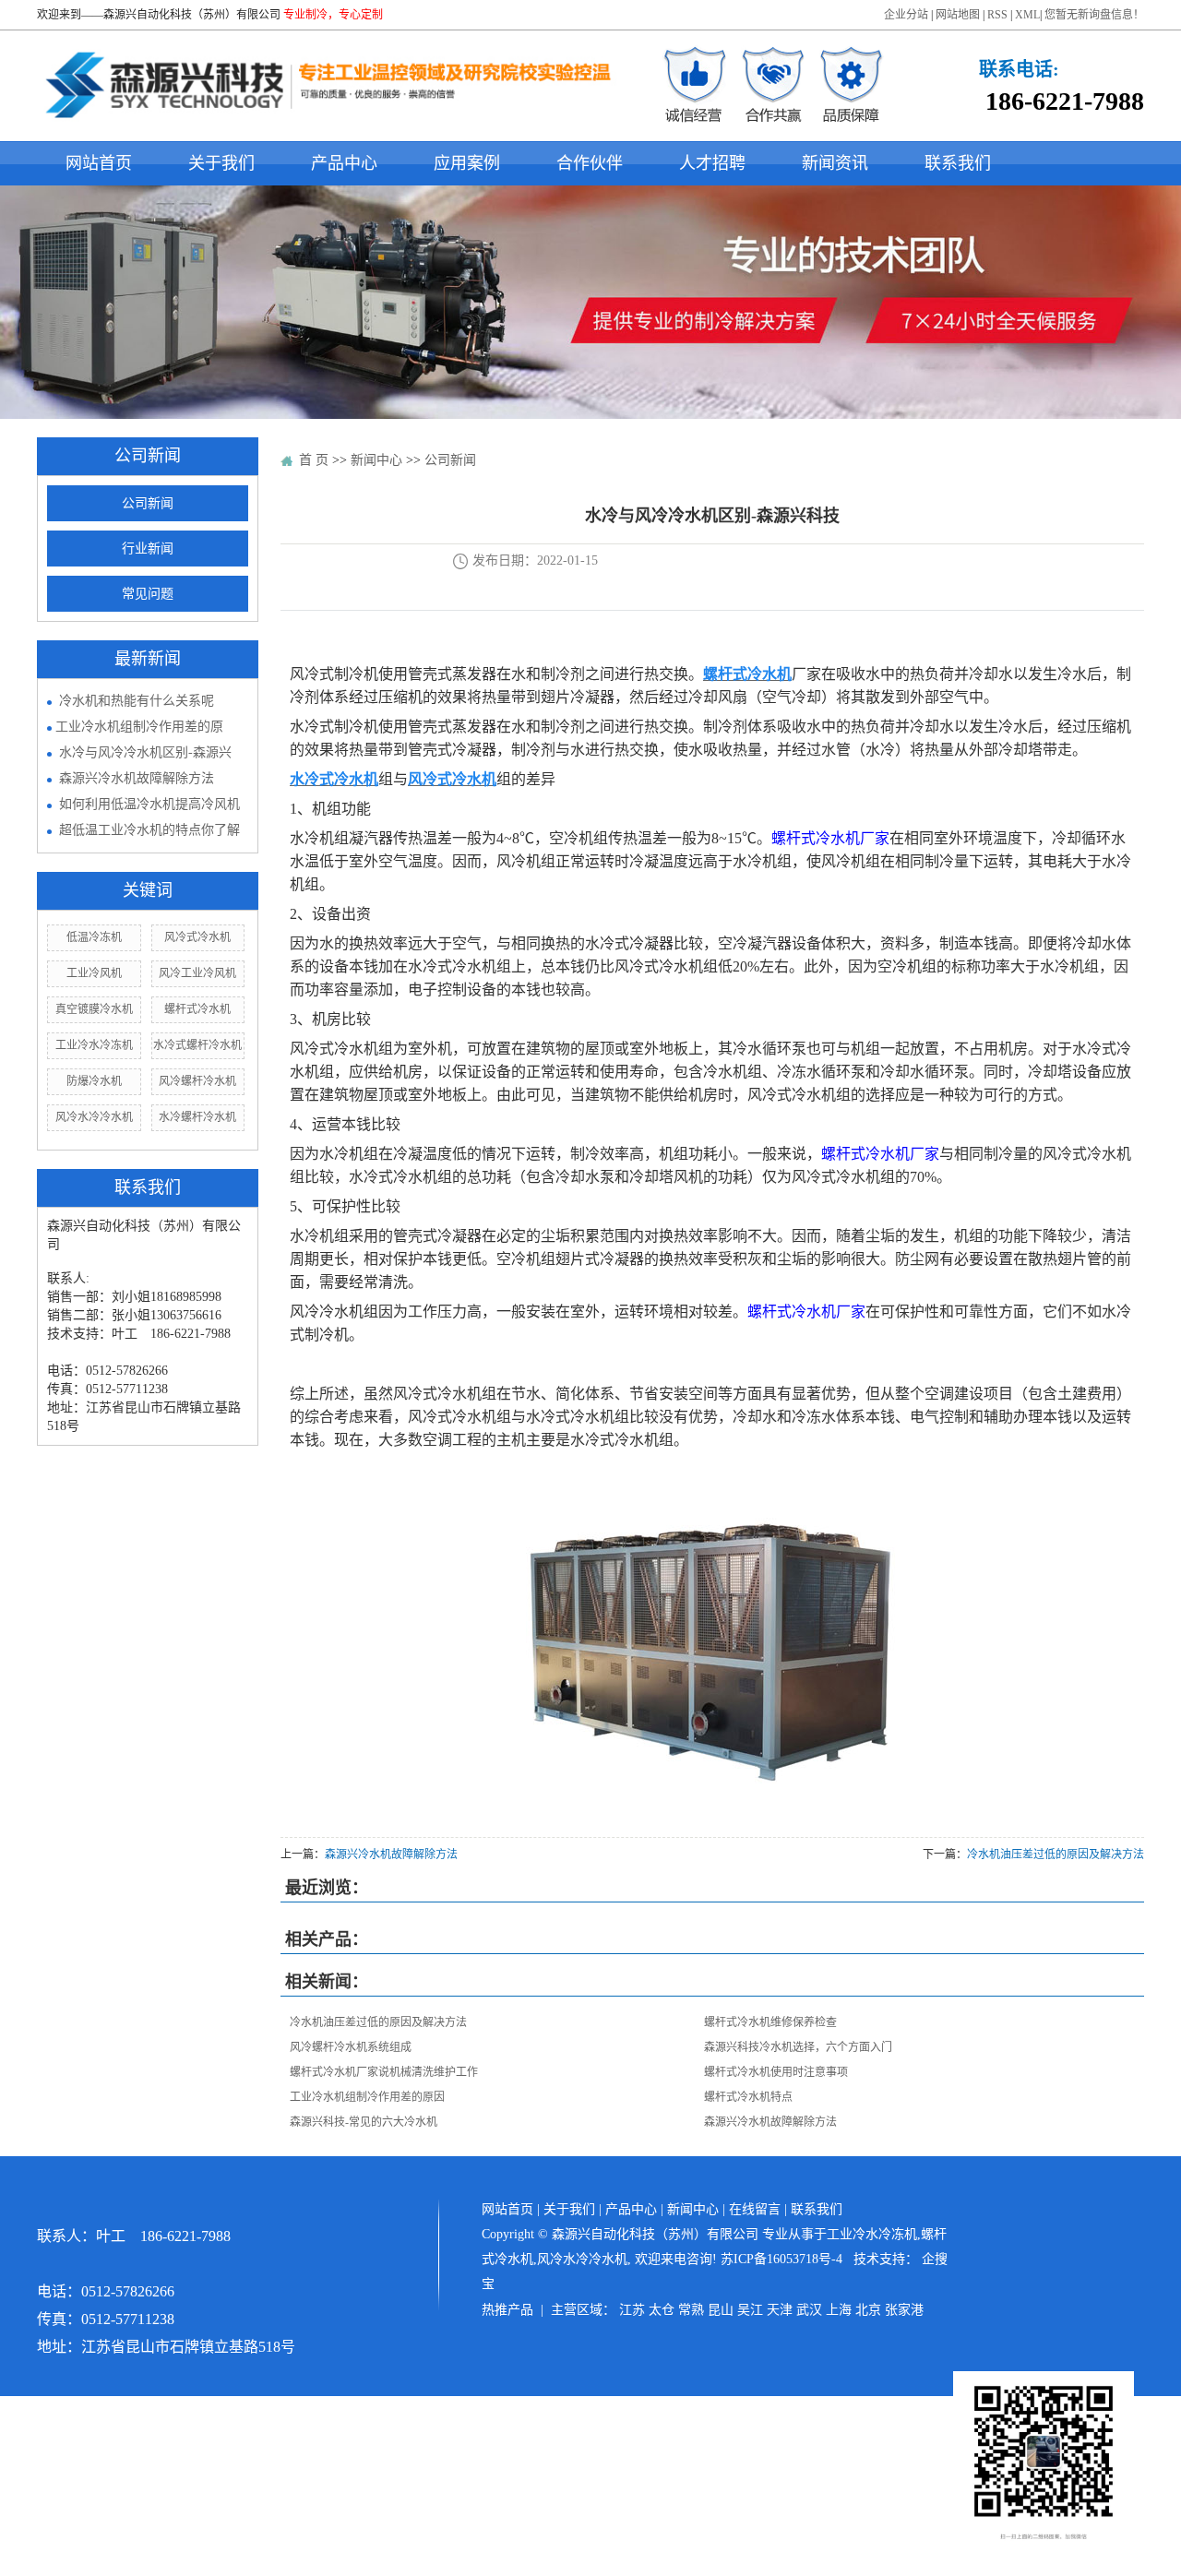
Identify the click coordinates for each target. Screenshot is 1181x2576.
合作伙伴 (590, 163)
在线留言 (755, 2209)
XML (1027, 15)
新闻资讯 (835, 163)
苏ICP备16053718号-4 (781, 2259)
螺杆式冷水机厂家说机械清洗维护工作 (384, 2072)
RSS (997, 15)
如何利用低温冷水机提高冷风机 (149, 804)
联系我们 (958, 163)
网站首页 (99, 163)
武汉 (809, 2310)
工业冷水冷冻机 (94, 1045)
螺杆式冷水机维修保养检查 (770, 2022)
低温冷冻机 (94, 937)
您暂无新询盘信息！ (1094, 15)
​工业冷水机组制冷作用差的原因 (367, 2097)
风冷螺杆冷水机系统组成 (351, 2047)
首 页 (314, 460)
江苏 (632, 2310)
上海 (839, 2310)
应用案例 (467, 163)
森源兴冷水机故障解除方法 (137, 778)
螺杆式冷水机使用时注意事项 (776, 2072)
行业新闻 (148, 549)
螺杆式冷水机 (197, 1009)
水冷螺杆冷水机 (197, 1117)
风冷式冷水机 (197, 937)
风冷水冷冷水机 (94, 1117)
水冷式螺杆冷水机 (197, 1045)
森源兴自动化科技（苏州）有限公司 (192, 15)
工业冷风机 (94, 973)
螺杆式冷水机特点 (748, 2097)
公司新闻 (148, 503)
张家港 (904, 2310)
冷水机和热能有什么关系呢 (137, 701)
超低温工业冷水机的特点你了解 (149, 830)
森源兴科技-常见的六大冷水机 (364, 2122)
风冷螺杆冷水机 (197, 1081)
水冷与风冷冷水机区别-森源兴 (145, 752)
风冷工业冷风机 (197, 973)
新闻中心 (376, 460)
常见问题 (148, 594)
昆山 (721, 2310)
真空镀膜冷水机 (94, 1009)
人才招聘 (712, 163)
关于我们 (221, 163)
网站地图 (958, 15)
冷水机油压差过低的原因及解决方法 (1056, 1854)
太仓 (662, 2310)
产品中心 (344, 163)
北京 (868, 2310)
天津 (780, 2310)
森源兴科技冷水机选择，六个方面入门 (798, 2047)
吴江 (750, 2310)
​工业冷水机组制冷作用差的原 (139, 727)
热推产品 (507, 2310)
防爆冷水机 (94, 1081)
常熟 (691, 2310)
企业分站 (906, 15)
